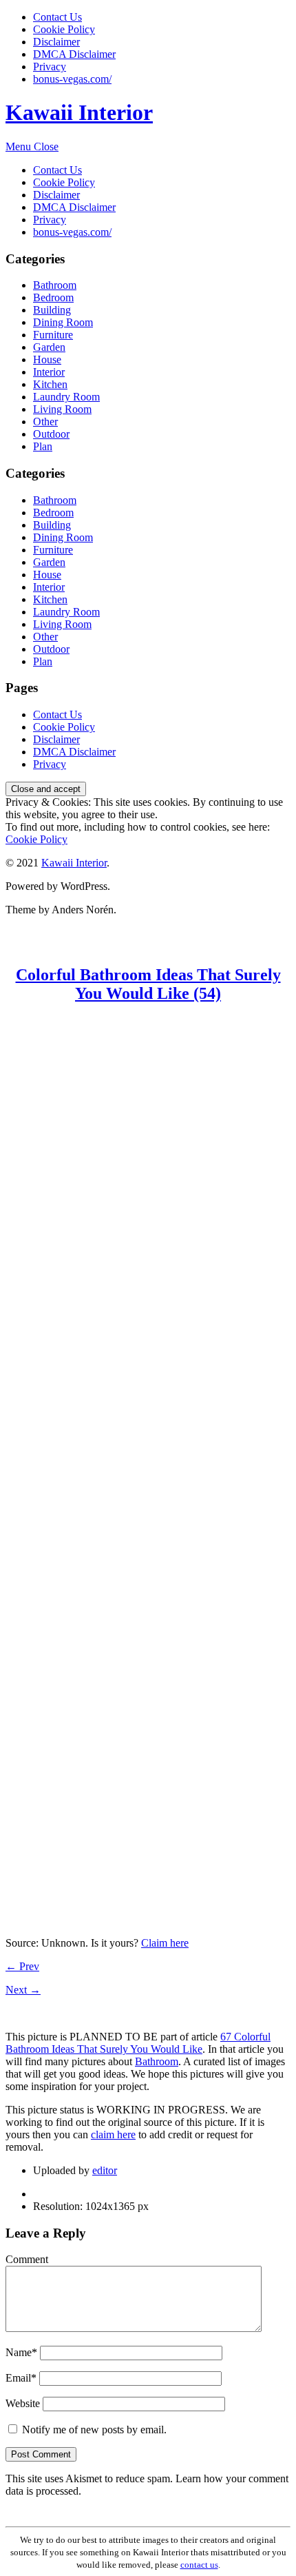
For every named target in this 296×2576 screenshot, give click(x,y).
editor (105, 2170)
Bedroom (53, 297)
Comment (27, 2259)
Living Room (62, 409)
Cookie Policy (64, 29)
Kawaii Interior (79, 112)
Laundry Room (66, 397)
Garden (49, 347)
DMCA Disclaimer (74, 54)
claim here (113, 2134)
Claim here (165, 1943)
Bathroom (55, 285)
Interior (49, 372)
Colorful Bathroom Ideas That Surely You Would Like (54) (148, 984)
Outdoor (51, 434)
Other (45, 422)
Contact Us (57, 17)
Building (52, 310)
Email (21, 2378)
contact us (199, 2565)
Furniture (53, 335)
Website (23, 2403)
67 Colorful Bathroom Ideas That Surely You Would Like (138, 2043)
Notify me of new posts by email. (94, 2430)
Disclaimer (56, 42)
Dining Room (63, 322)
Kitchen (50, 384)
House (47, 359)
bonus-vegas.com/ (72, 79)
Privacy (50, 67)
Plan (43, 446)
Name (21, 2352)
